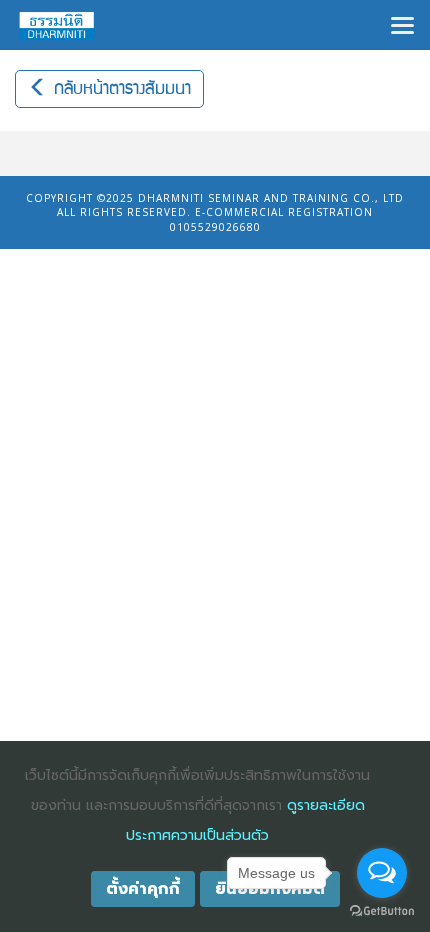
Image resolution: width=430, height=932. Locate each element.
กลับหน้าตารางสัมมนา (119, 89)
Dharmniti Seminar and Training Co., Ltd (271, 198)
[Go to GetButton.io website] (382, 911)
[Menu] (402, 23)
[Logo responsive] (57, 25)
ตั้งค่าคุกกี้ (143, 889)
